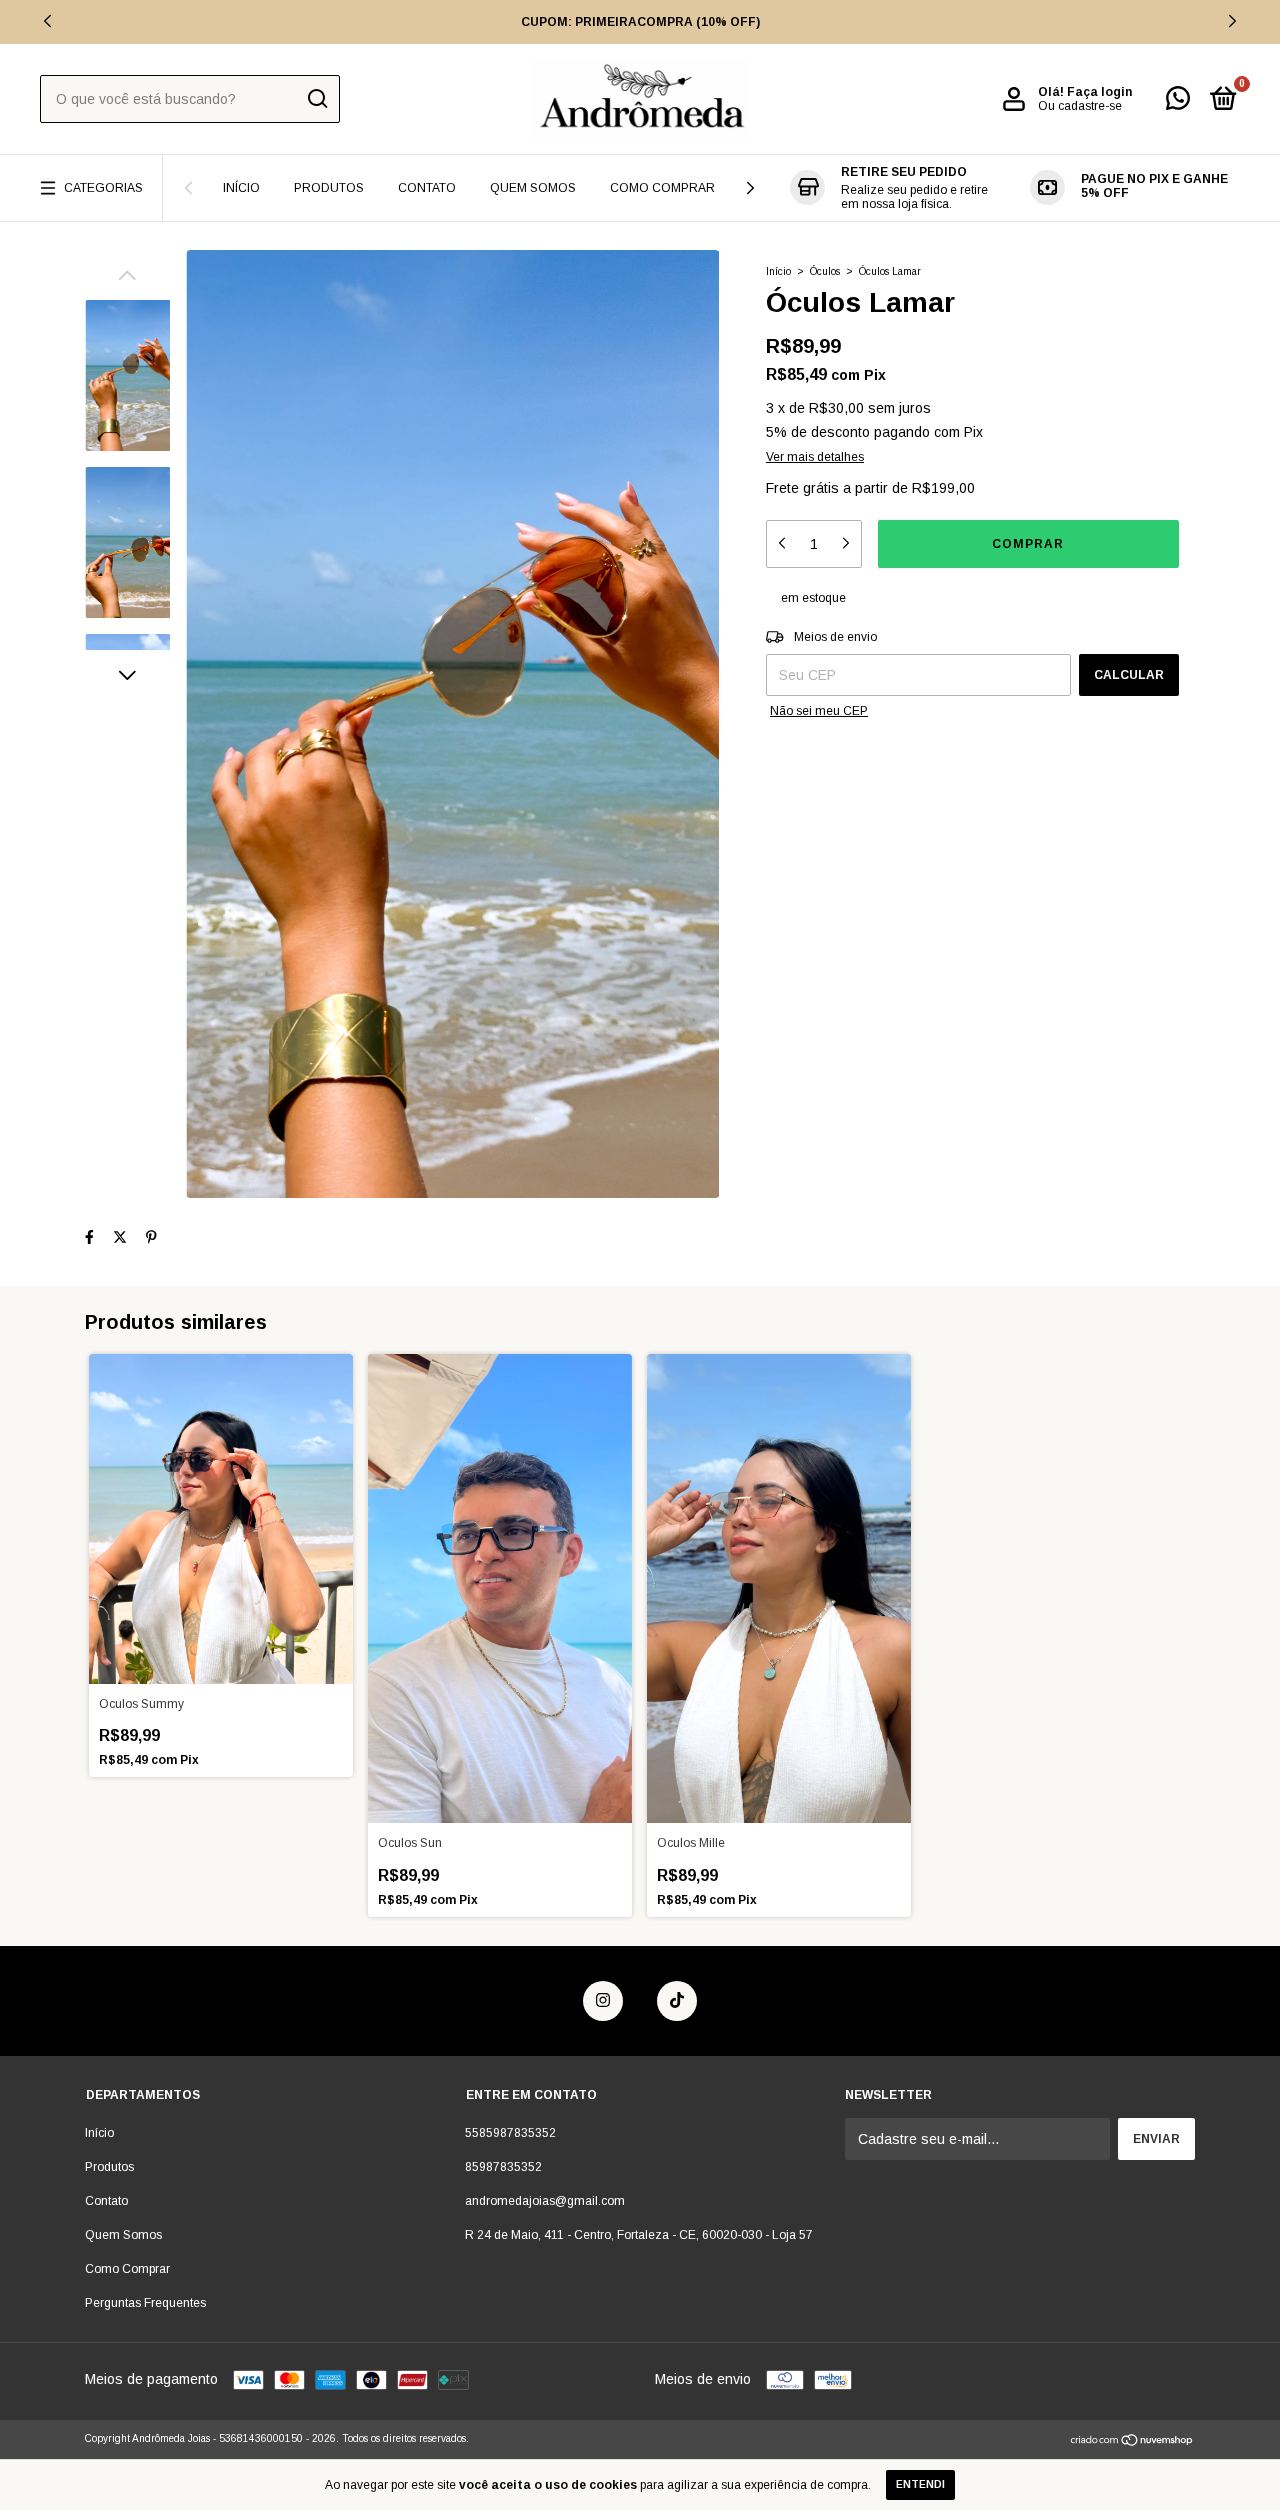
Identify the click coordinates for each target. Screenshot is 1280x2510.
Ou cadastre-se (1080, 106)
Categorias (103, 188)
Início (241, 188)
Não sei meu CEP (819, 711)
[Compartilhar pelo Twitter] (120, 1238)
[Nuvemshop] (1132, 2441)
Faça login (1099, 92)
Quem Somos (533, 188)
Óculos (825, 271)
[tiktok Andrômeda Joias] (677, 2001)
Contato (427, 188)
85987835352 (503, 2167)
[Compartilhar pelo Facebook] (89, 1238)
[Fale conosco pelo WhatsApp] (1178, 103)
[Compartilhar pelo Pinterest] (151, 1238)
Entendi (920, 2484)
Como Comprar (662, 188)
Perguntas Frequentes (145, 2303)
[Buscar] (316, 99)
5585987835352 (510, 2133)
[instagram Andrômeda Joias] (603, 2001)
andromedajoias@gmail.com (545, 2201)
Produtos (329, 188)
